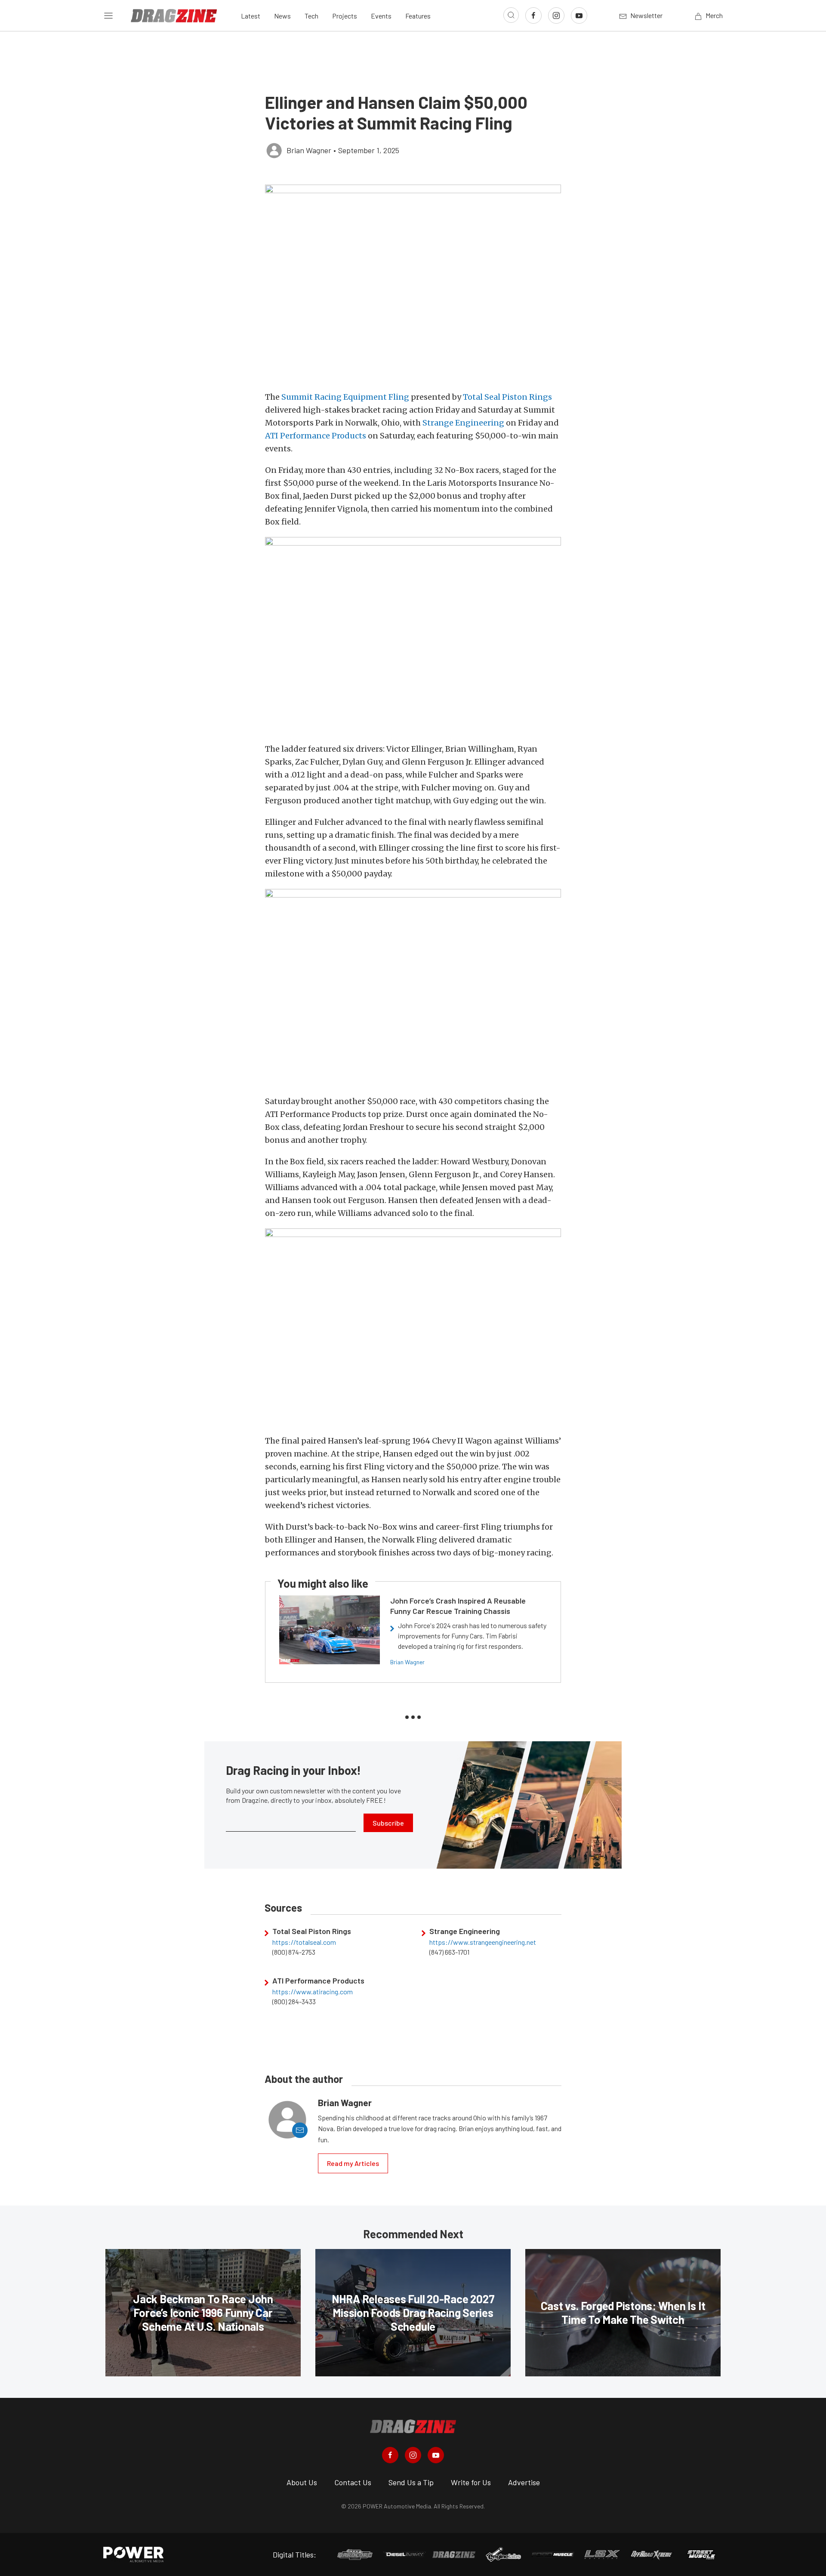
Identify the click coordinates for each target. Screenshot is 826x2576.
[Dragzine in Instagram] (413, 2455)
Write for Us (471, 2482)
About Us (302, 2482)
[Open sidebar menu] (108, 15)
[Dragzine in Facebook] (390, 2455)
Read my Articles (353, 2163)
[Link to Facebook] (533, 15)
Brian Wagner (407, 1662)
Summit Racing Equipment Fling (344, 397)
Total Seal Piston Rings (507, 397)
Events (381, 16)
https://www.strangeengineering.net (483, 1942)
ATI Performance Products (316, 436)
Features (418, 16)
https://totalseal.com (304, 1942)
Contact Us (353, 2482)
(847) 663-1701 (449, 1952)
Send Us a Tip (411, 2482)
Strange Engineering (464, 423)
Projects (345, 16)
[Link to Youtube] (579, 15)
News (282, 16)
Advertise (524, 2482)
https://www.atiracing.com (313, 1992)
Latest (251, 16)
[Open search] (511, 15)
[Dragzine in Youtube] (436, 2455)
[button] (413, 283)
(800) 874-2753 (294, 1952)
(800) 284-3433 (294, 2002)
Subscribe (388, 1823)
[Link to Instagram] (556, 15)
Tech (311, 16)
